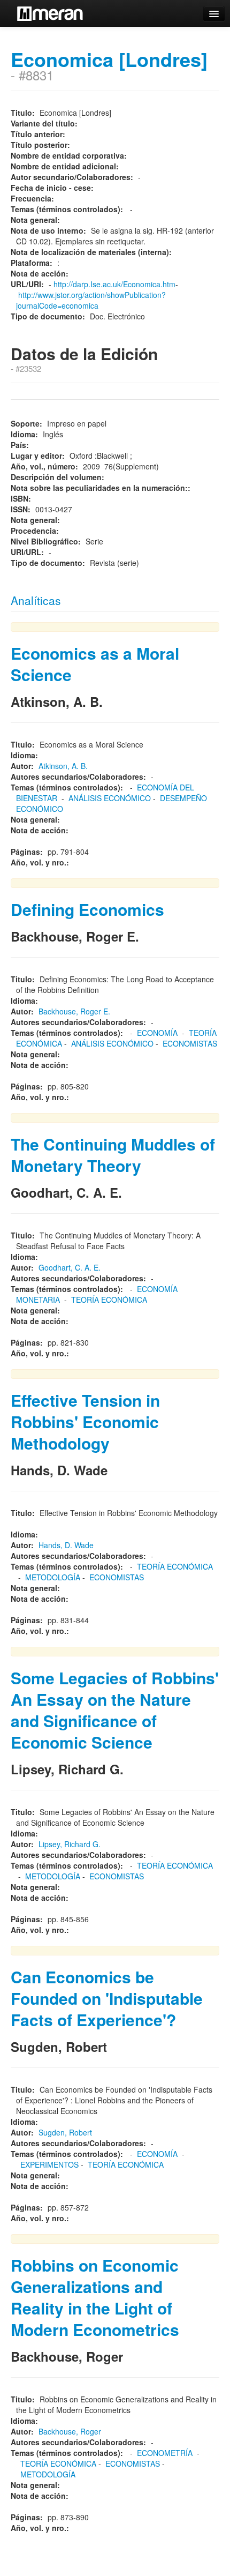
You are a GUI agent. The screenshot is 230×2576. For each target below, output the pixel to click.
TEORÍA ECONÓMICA (109, 1300)
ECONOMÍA (157, 1033)
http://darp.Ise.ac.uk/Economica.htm (114, 284)
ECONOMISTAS (190, 1043)
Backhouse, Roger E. (74, 1011)
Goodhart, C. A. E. (70, 1267)
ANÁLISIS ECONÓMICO (110, 798)
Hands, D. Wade (66, 1545)
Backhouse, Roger (70, 2431)
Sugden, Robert (65, 2132)
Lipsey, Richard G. (70, 1844)
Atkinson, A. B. (63, 766)
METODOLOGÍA (53, 1577)
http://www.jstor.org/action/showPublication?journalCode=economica (91, 300)
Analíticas (36, 600)
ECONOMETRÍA (165, 2453)
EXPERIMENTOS (49, 2164)
